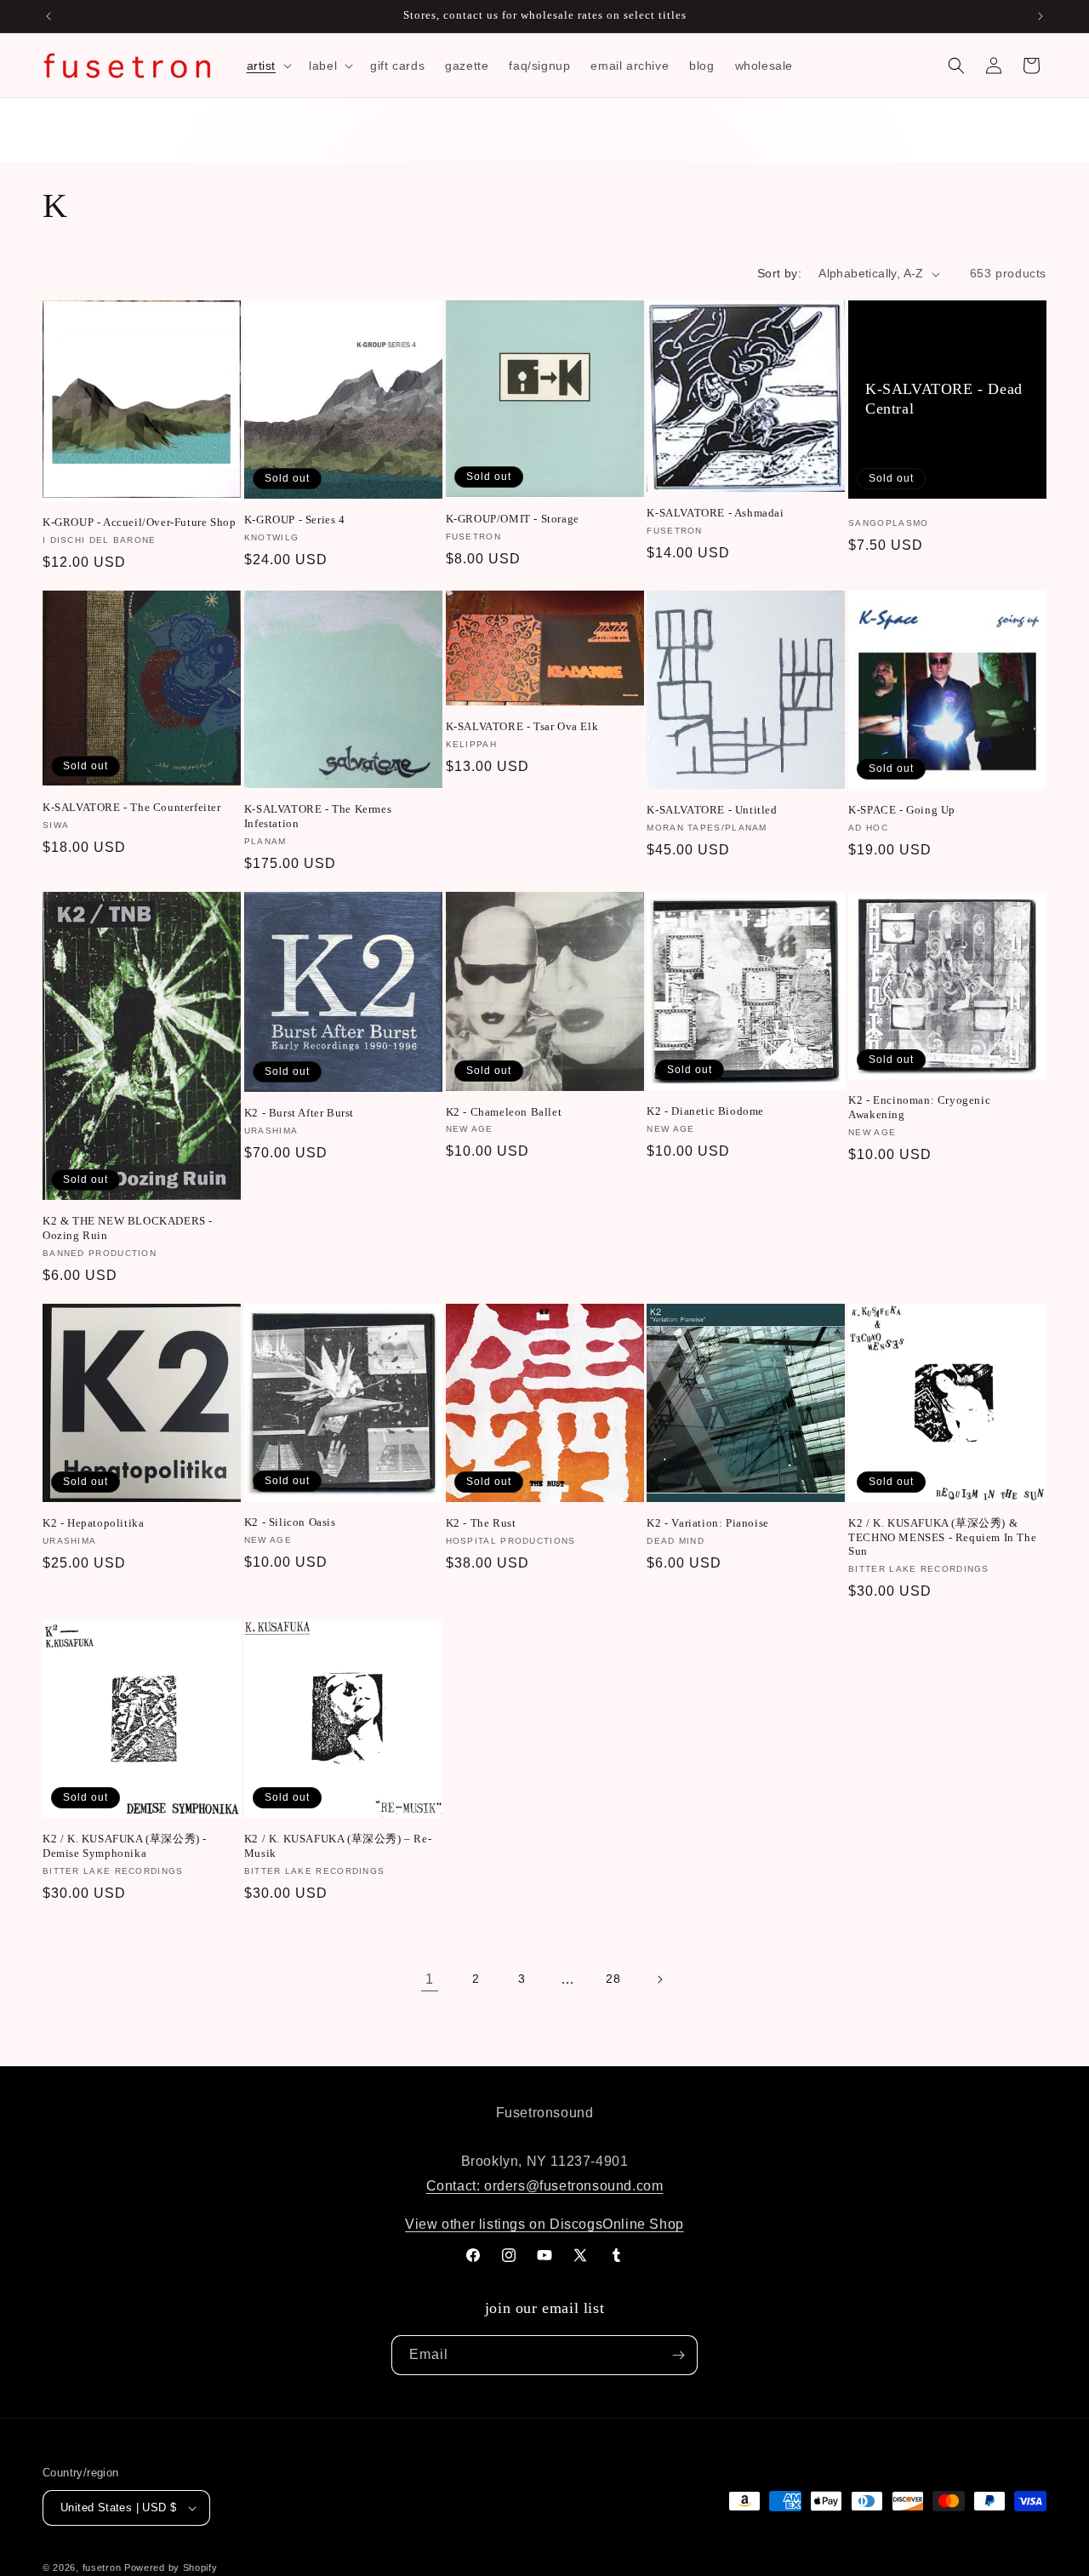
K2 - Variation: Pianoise (707, 1523)
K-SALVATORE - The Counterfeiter (132, 807)
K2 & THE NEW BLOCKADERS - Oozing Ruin (128, 1228)
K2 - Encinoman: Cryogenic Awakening (919, 1107)
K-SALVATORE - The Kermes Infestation (318, 816)
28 (613, 1979)
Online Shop (643, 2224)
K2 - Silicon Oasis (290, 1522)
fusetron (102, 2567)
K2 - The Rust (481, 1523)
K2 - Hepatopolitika (93, 1523)
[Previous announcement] (48, 16)
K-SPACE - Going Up (902, 810)
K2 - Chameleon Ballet (504, 1112)
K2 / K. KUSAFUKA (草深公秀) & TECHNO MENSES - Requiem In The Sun (942, 1537)
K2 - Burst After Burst (299, 1113)
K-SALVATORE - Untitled (712, 810)
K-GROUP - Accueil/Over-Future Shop (139, 522)
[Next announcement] (1041, 16)
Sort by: (779, 273)
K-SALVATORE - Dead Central (944, 399)
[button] (268, 66)
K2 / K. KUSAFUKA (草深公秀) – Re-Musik (338, 1846)
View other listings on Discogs (504, 2224)
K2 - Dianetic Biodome (705, 1111)
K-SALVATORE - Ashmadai (715, 513)
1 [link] (430, 1979)
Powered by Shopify (171, 2567)
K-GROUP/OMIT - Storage (513, 519)
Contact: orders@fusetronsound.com (545, 2186)
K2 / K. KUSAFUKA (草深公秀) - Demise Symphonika (125, 1846)
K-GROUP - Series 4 (295, 520)
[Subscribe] (678, 2355)
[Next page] (659, 1979)
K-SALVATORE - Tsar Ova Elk (522, 726)
